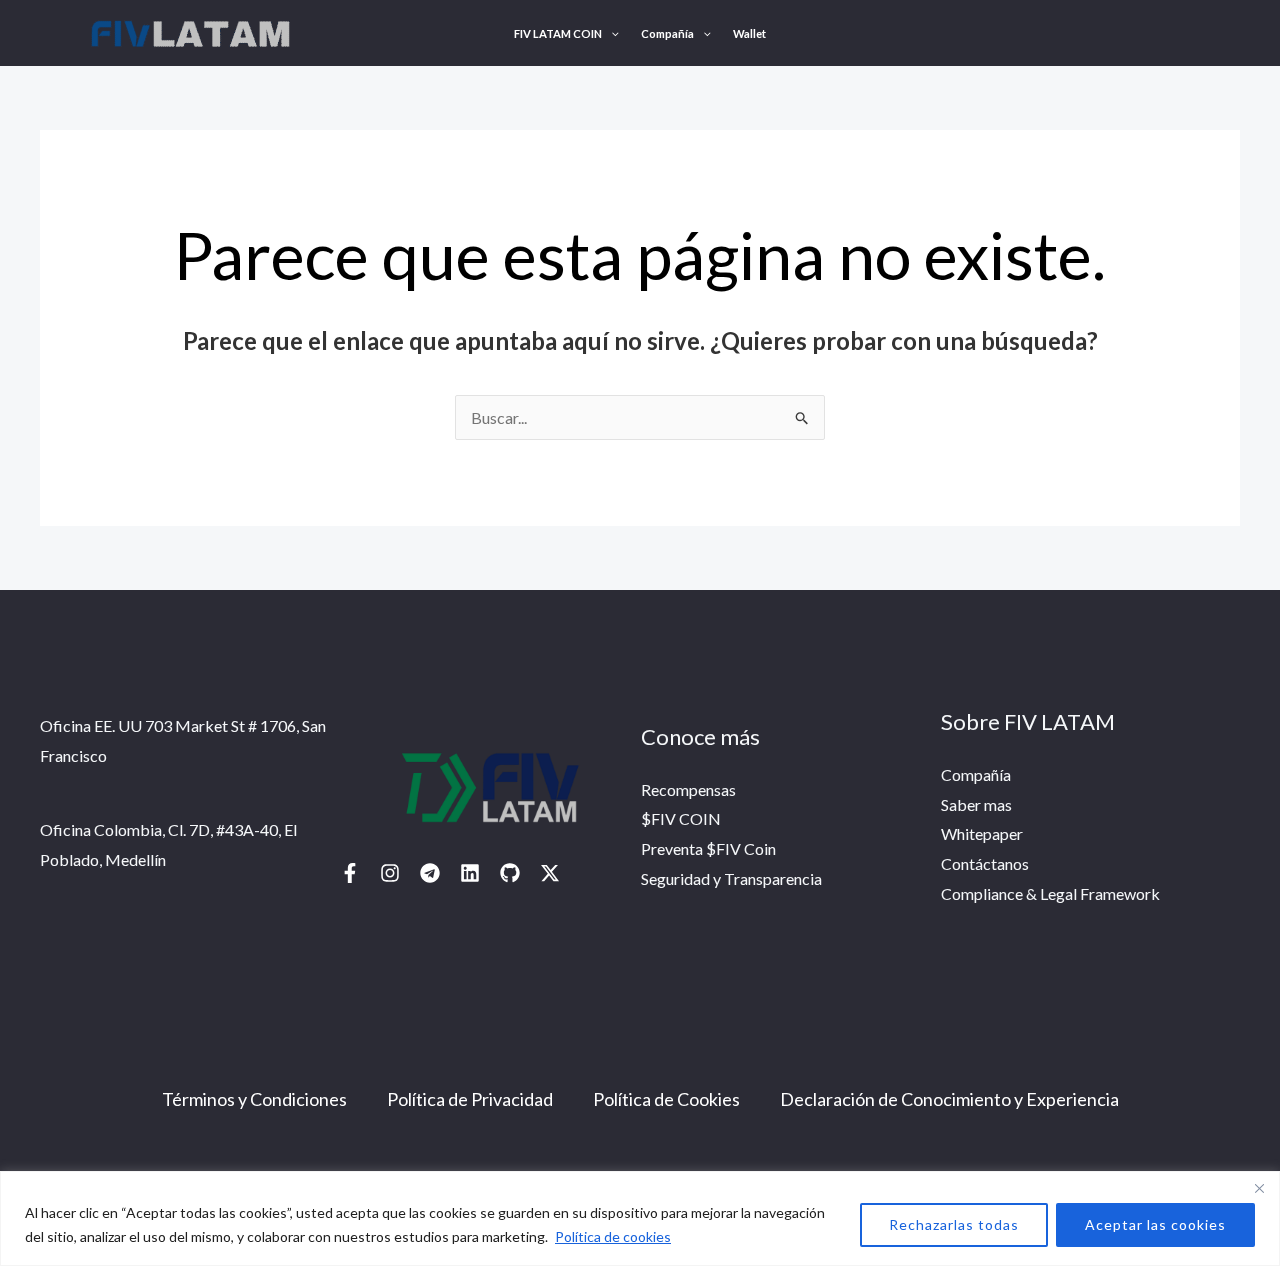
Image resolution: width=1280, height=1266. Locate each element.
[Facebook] (350, 873)
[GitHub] (510, 873)
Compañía (667, 33)
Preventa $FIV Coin (708, 848)
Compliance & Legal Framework (1050, 893)
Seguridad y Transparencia (731, 878)
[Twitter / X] (550, 873)
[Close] (1259, 1188)
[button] (610, 33)
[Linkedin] (470, 873)
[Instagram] (390, 873)
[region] (640, 1218)
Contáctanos (985, 863)
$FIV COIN (681, 818)
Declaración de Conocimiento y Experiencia (949, 1099)
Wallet (749, 33)
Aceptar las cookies (1155, 1224)
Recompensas (688, 789)
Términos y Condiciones (254, 1099)
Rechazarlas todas (954, 1224)
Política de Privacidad (470, 1099)
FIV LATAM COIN (558, 33)
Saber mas (976, 804)
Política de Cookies (666, 1099)
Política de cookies (613, 1236)
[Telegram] (430, 873)
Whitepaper (982, 833)
